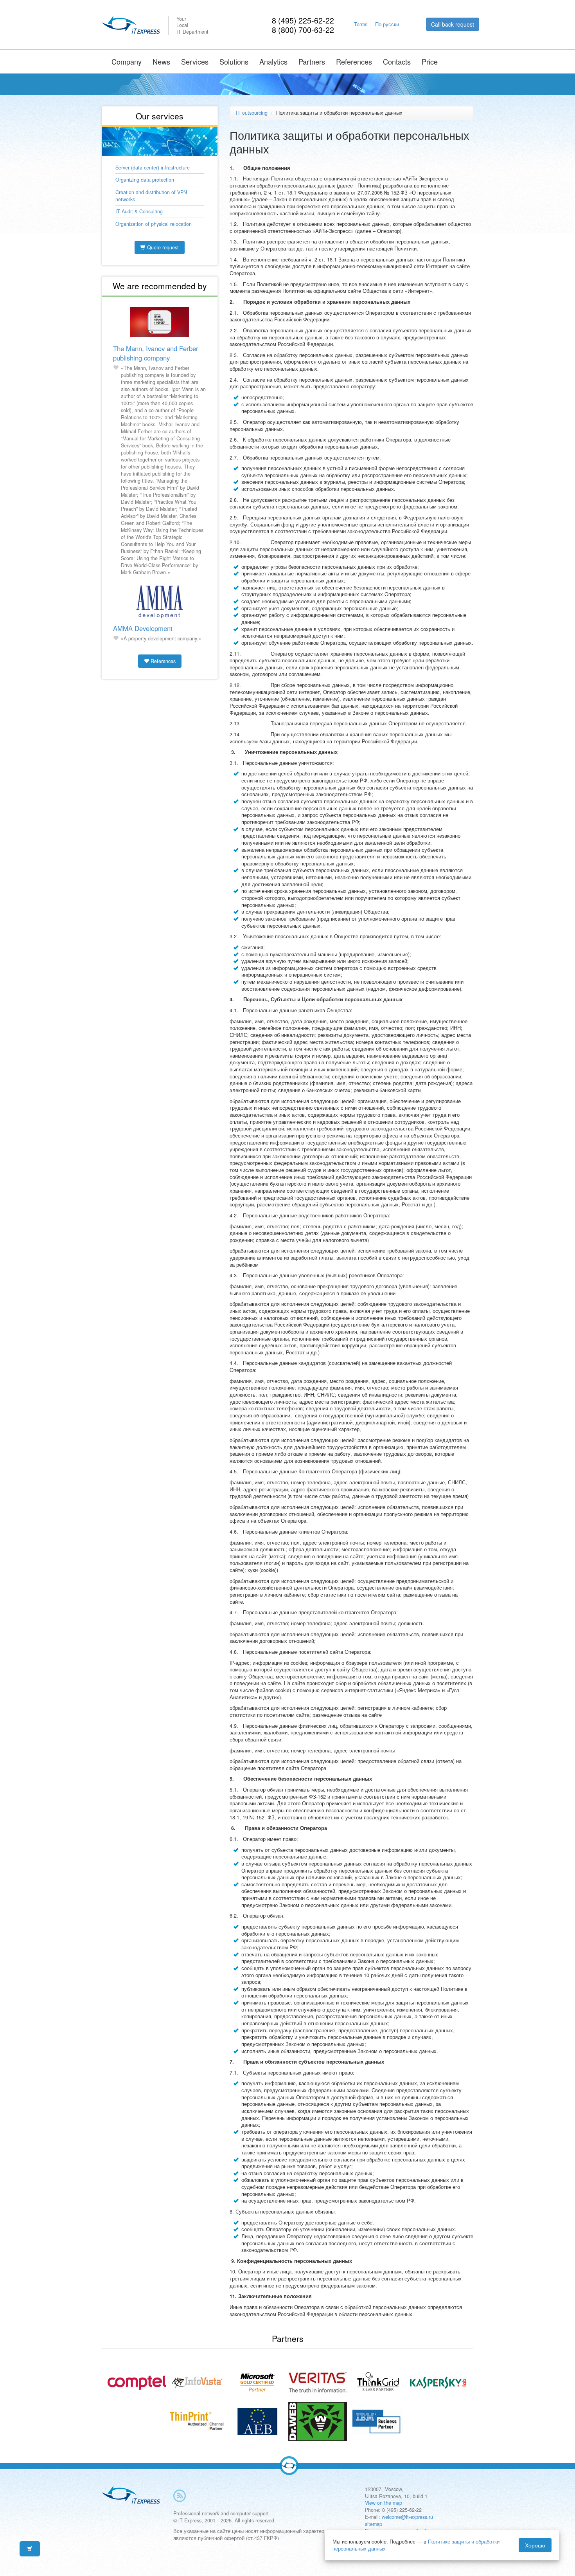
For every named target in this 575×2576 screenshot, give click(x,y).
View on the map (384, 2503)
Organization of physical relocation (154, 224)
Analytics (273, 61)
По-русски (387, 24)
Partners (312, 61)
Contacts (397, 61)
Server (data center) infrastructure (153, 168)
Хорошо (535, 2545)
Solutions (234, 61)
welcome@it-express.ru (407, 2517)
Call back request (453, 24)
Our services (160, 116)
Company (127, 61)
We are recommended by (160, 286)
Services (195, 61)
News (161, 61)
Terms (361, 24)
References (354, 61)
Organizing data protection (145, 180)
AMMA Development (143, 628)
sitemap (374, 2524)
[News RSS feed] (180, 2496)
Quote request (162, 247)
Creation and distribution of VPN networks (151, 196)
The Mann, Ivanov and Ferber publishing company (156, 353)
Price (430, 61)
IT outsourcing (252, 113)
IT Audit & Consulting (139, 211)
